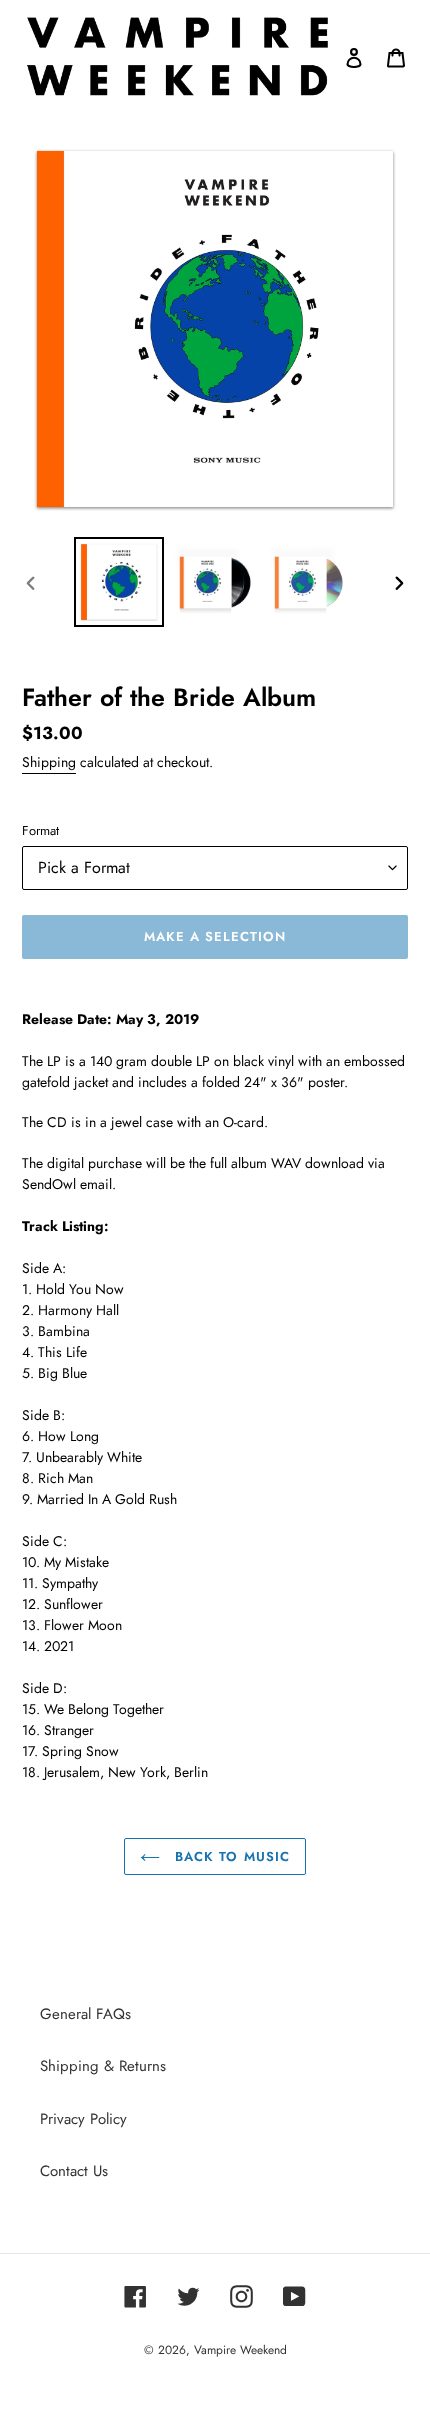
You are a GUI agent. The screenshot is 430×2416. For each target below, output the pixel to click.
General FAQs (85, 2014)
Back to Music (230, 1856)
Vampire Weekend (240, 2350)
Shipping (49, 762)
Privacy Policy (83, 2119)
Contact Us (74, 2171)
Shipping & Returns (103, 2066)
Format (40, 830)
